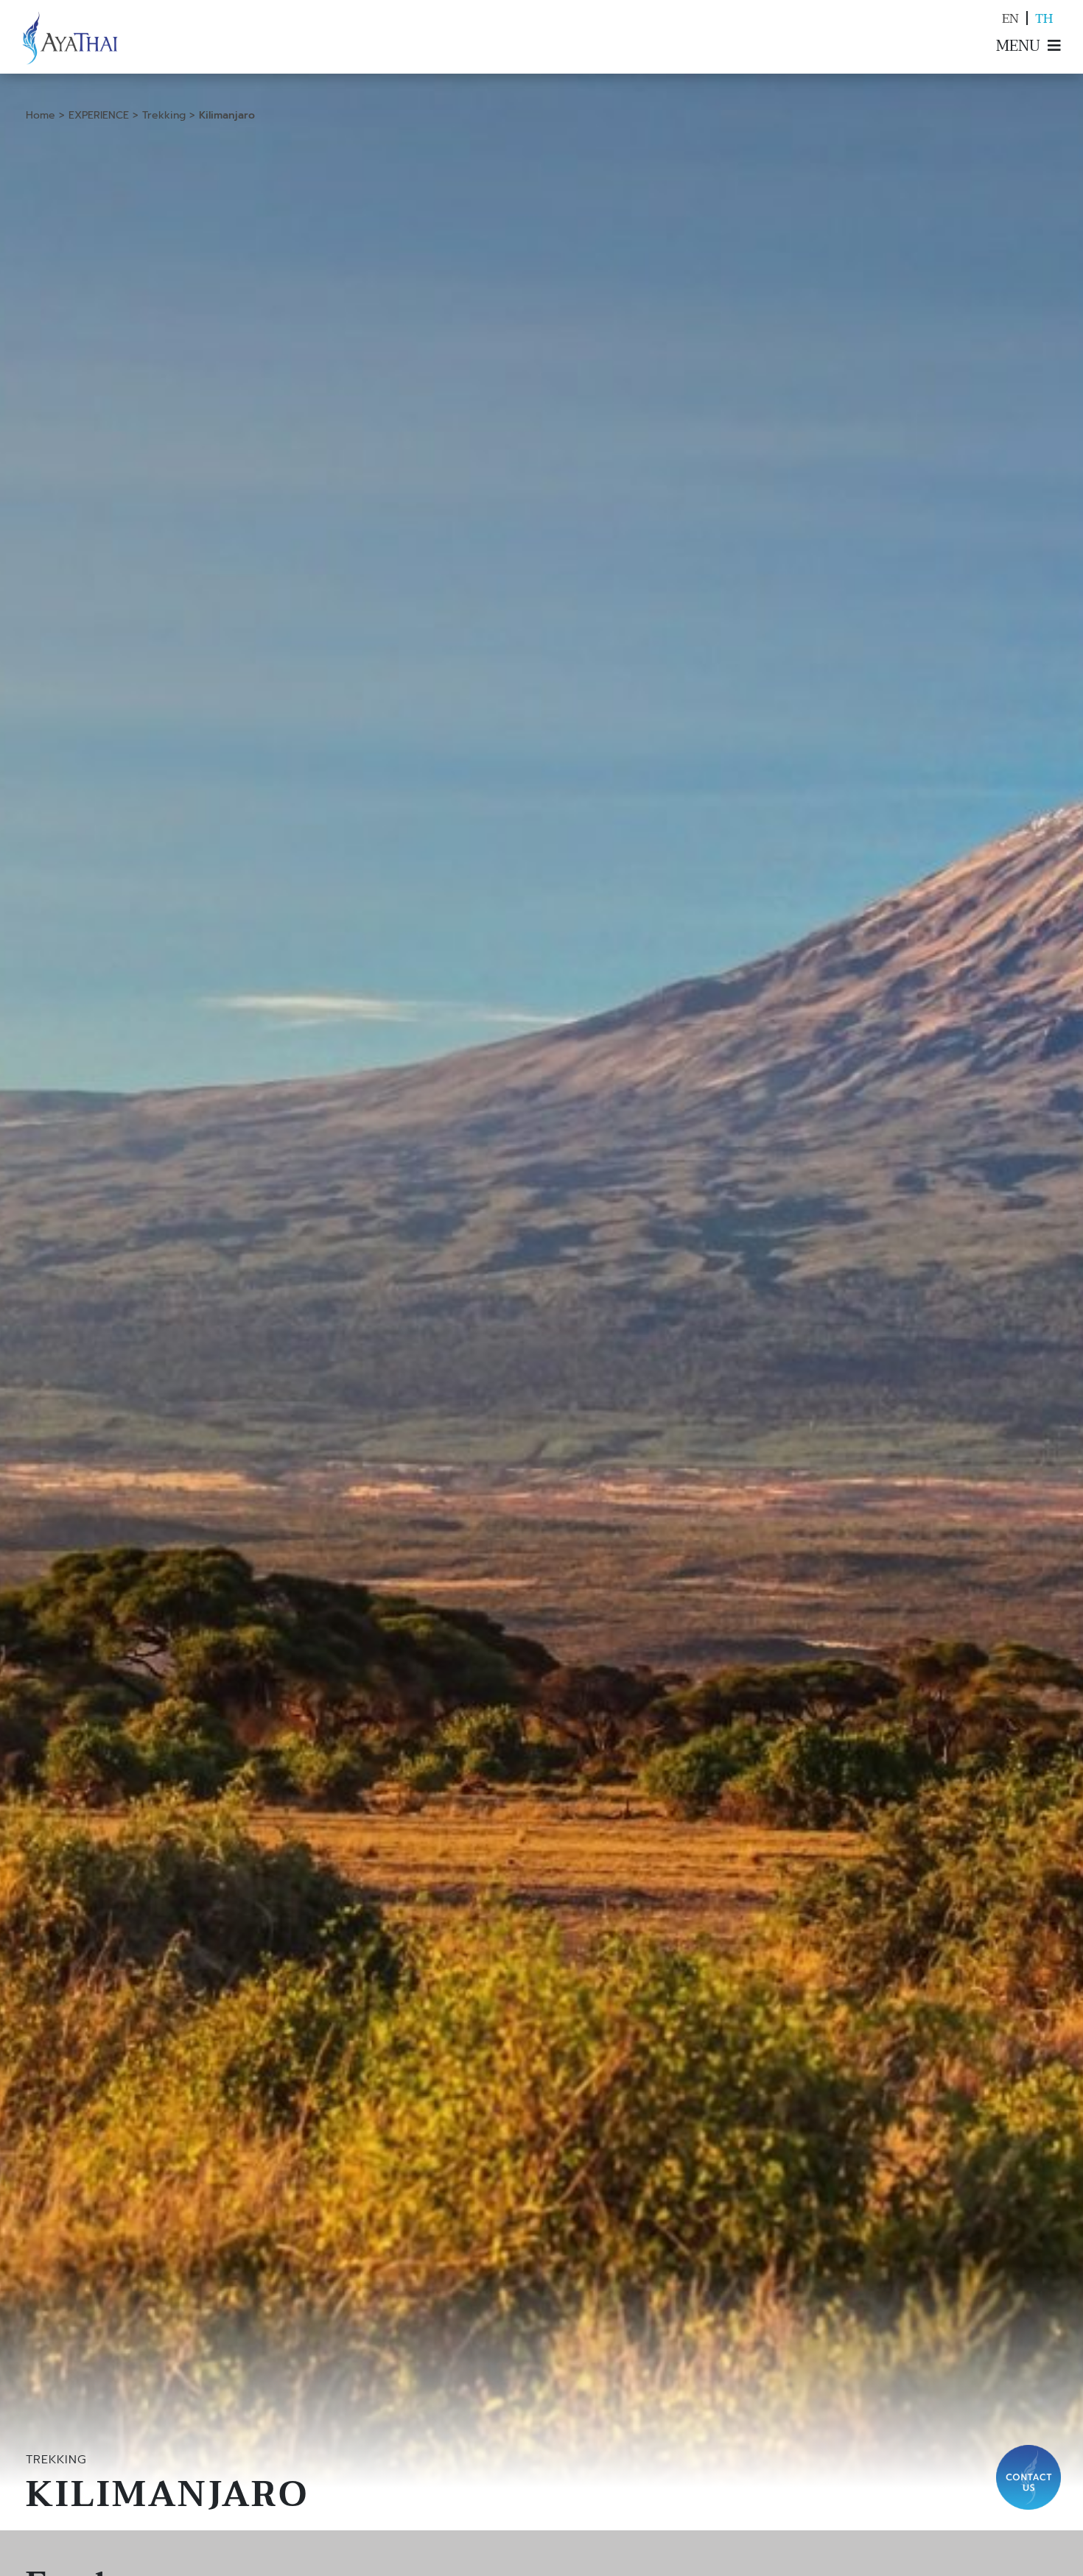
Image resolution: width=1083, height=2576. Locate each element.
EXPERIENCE (99, 115)
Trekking (164, 115)
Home (41, 115)
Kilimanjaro (227, 115)
